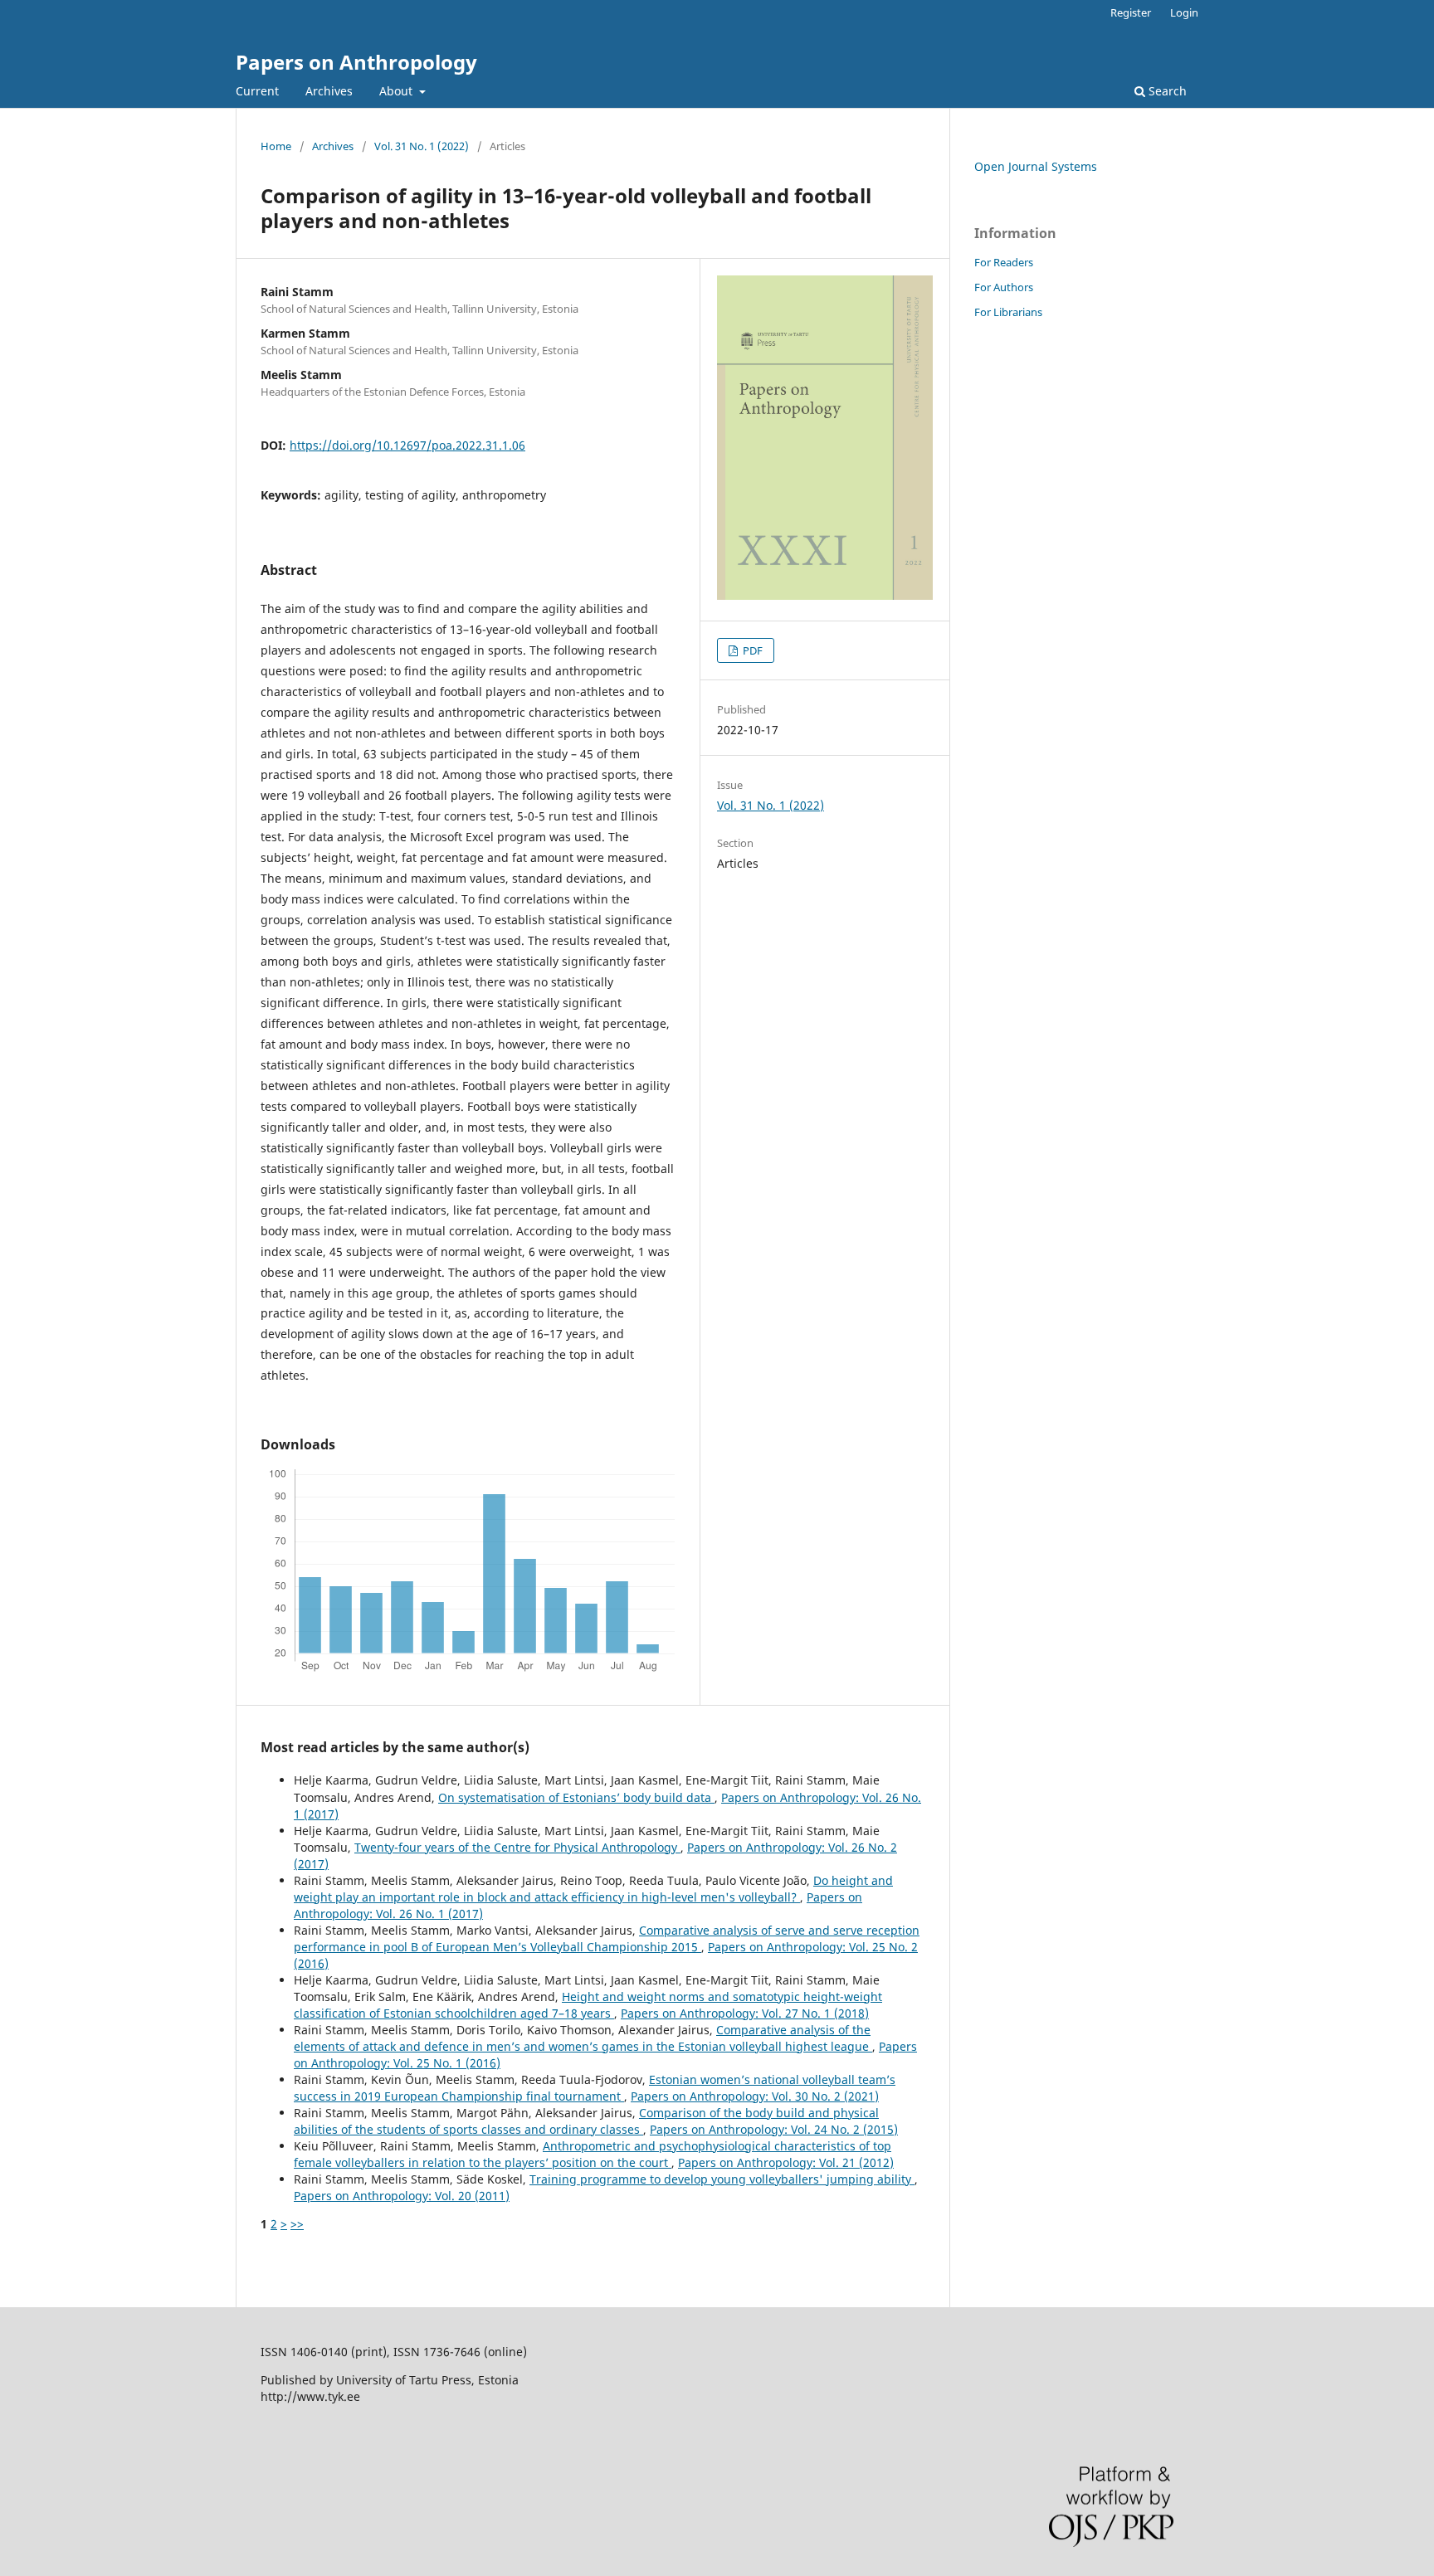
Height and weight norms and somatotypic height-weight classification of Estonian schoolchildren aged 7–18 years (588, 2005)
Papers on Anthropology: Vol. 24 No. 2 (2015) (774, 2129)
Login (1184, 12)
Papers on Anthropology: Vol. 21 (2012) (786, 2162)
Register (1131, 12)
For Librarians (1008, 312)
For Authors (1004, 287)
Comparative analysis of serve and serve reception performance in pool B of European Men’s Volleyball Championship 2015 (607, 1938)
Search (1166, 91)
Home (276, 146)
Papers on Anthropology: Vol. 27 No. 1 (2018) (745, 2013)
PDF (751, 650)
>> (297, 2224)
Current (257, 91)
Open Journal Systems (1036, 166)
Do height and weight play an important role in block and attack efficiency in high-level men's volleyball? (593, 1889)
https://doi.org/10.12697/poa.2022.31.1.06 (407, 445)
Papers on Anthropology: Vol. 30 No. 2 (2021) (755, 2096)
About (398, 91)
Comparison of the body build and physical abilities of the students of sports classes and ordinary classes (586, 2121)
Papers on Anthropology (356, 62)
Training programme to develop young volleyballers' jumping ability (722, 2179)
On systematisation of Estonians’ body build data (576, 1797)
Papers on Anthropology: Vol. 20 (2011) (402, 2196)
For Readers (1004, 262)
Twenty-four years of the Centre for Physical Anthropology (517, 1847)
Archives (329, 91)
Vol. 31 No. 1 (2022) (422, 146)
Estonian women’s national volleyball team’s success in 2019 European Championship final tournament (595, 2088)
